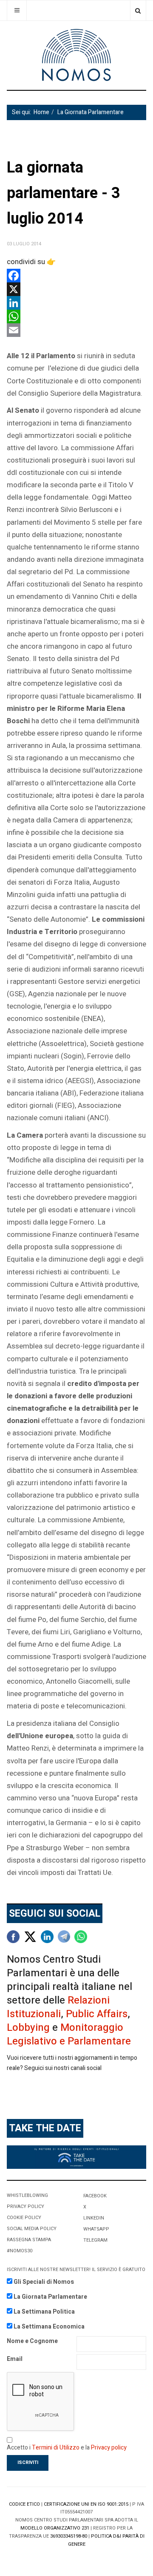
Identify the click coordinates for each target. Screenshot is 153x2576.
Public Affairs (97, 2014)
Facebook (95, 2196)
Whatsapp (96, 2229)
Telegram (95, 2240)
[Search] (138, 10)
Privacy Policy (25, 2207)
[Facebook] (76, 276)
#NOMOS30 (20, 2251)
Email (15, 2359)
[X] (76, 289)
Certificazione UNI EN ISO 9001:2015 (86, 2504)
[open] (17, 10)
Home (41, 112)
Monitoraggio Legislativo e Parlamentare (69, 2034)
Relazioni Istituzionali (58, 2007)
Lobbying (28, 2028)
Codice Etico (24, 2504)
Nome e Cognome (32, 2341)
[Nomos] (76, 55)
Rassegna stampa (29, 2240)
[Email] (76, 330)
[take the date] (76, 2157)
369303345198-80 (69, 2536)
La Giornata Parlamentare (91, 112)
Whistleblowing (27, 2195)
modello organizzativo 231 (55, 2528)
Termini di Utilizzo (56, 2448)
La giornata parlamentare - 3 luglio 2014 (64, 193)
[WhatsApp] (76, 316)
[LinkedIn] (76, 303)
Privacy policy (109, 2448)
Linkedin (94, 2218)
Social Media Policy (32, 2229)
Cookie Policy (24, 2218)
